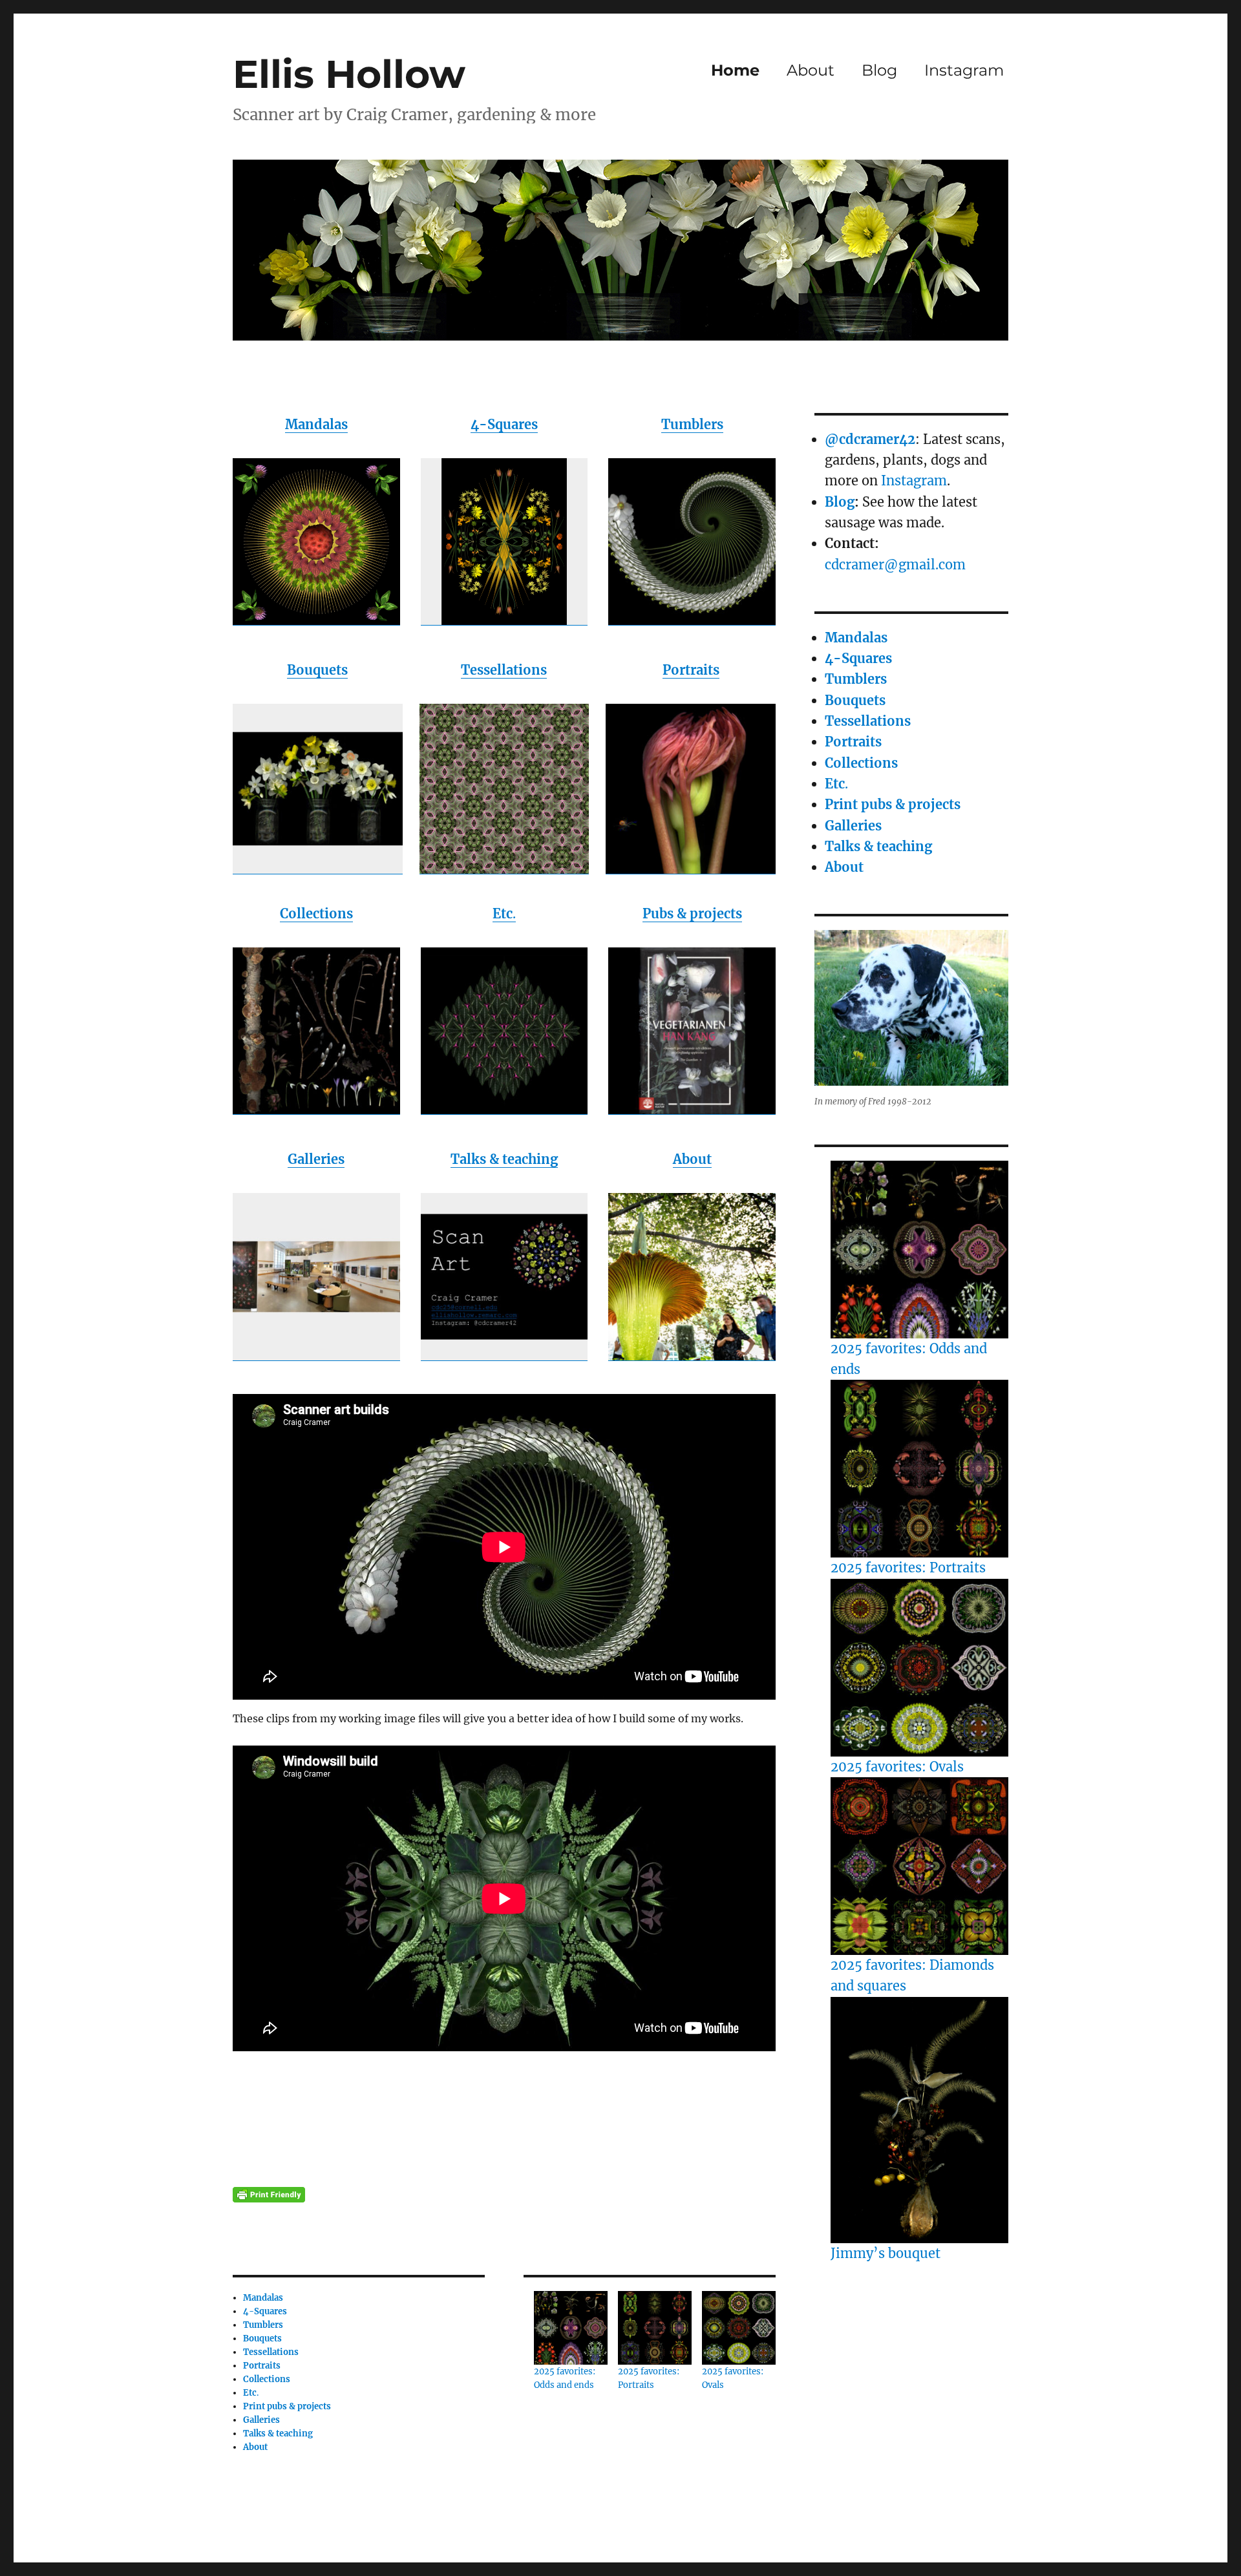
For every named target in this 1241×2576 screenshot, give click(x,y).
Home (735, 70)
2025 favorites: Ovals (897, 1767)
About (811, 70)
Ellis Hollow (349, 74)
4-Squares (504, 424)
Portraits (691, 670)
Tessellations (504, 670)
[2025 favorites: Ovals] (919, 1668)
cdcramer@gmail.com (895, 565)
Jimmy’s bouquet (886, 2253)
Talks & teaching (504, 1159)
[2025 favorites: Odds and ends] (919, 1250)
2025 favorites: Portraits (908, 1568)
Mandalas (316, 424)
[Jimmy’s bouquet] (919, 2120)
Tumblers (692, 424)
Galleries (316, 1159)
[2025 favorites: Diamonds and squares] (919, 1866)
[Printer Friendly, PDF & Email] (269, 2195)
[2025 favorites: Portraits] (919, 1469)
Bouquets (317, 670)
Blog (879, 70)
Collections (316, 913)
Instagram (964, 70)
